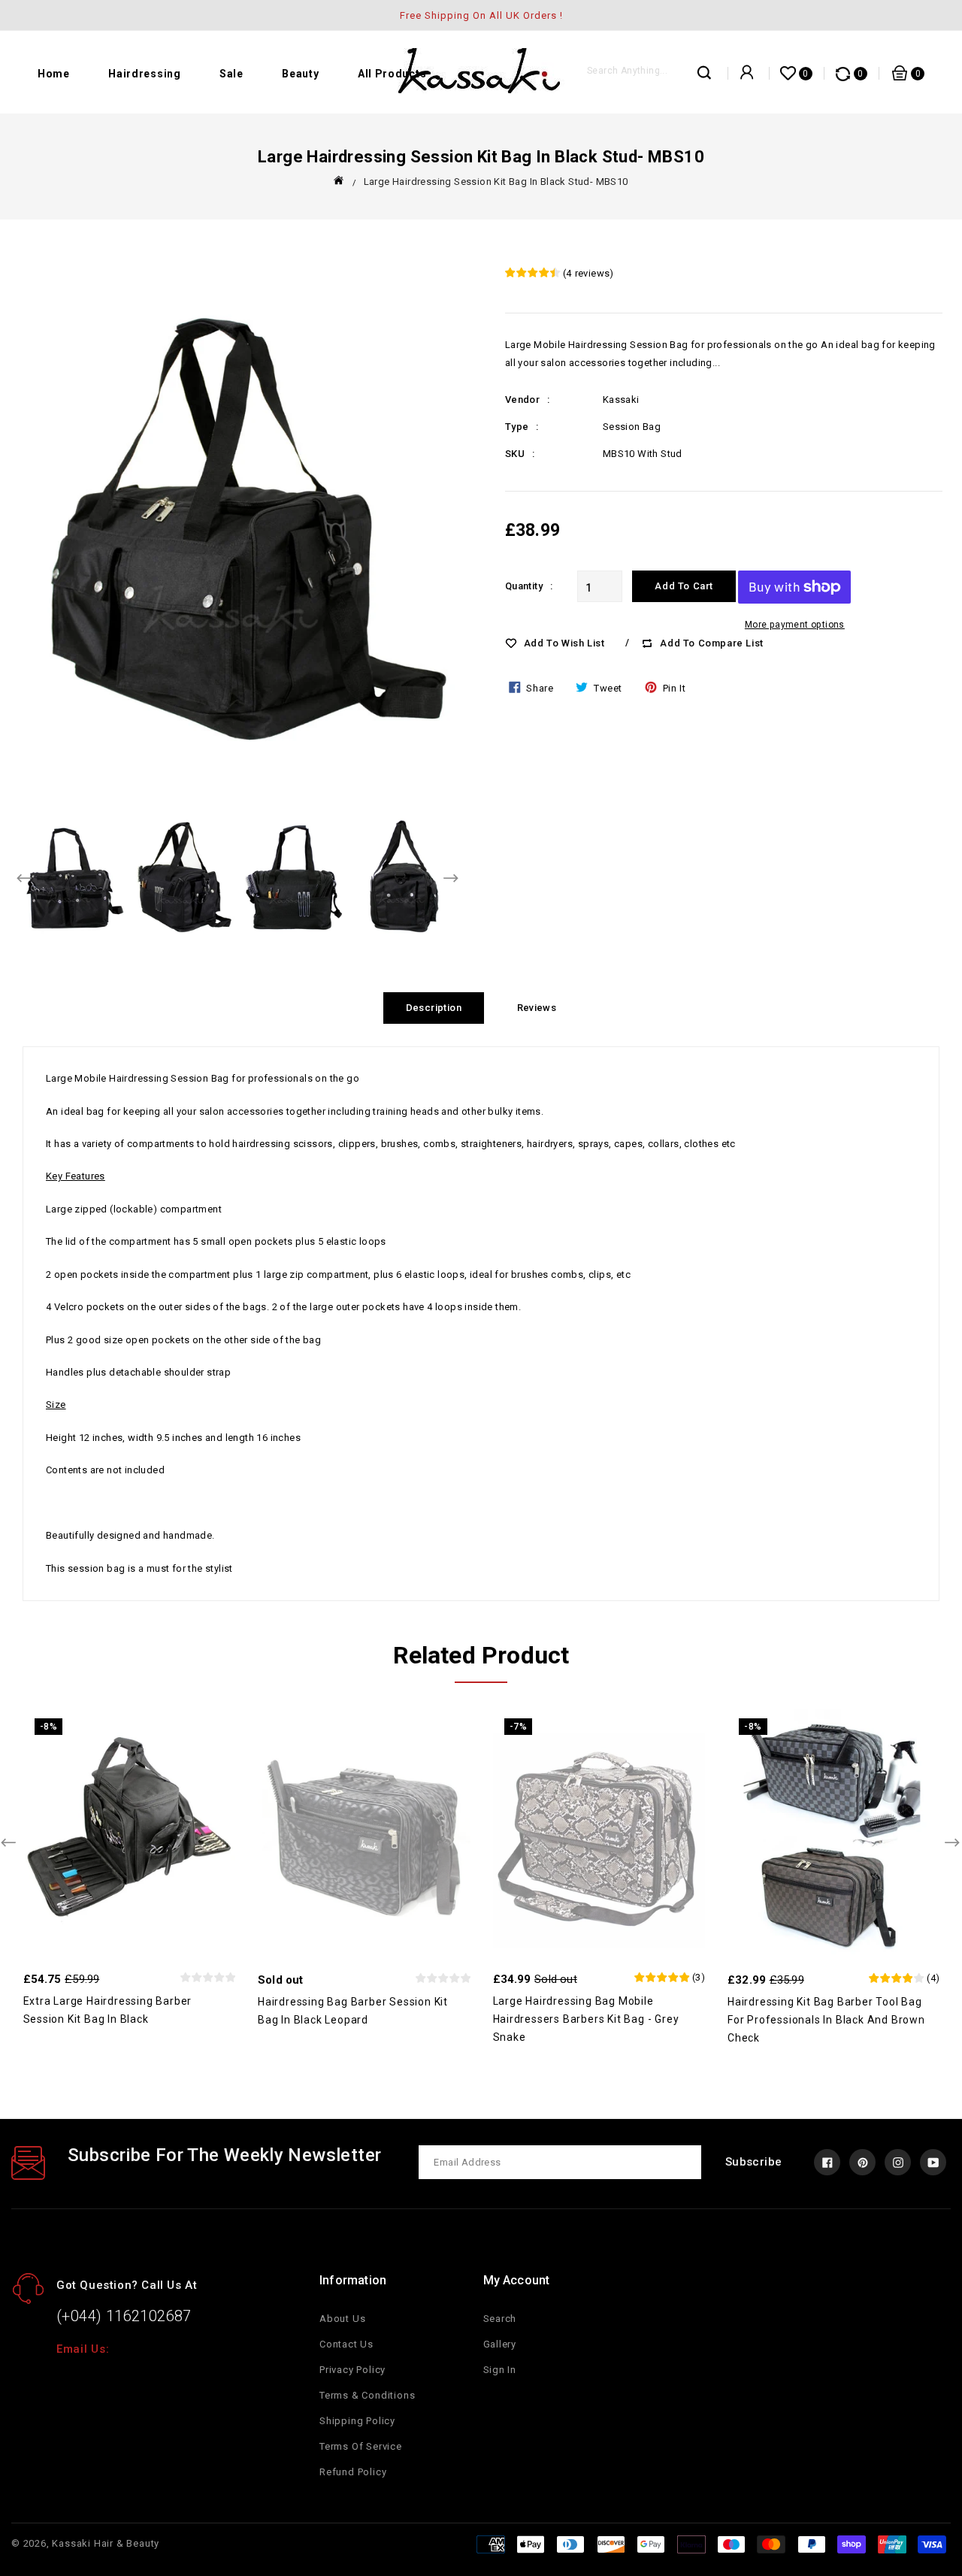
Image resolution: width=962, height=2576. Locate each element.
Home (54, 74)
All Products (392, 74)
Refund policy (353, 2472)
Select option (866, 1824)
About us (342, 2319)
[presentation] (25, 879)
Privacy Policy (352, 2370)
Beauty (300, 74)
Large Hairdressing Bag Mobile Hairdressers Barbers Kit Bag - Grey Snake (586, 2019)
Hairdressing (144, 74)
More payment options (795, 625)
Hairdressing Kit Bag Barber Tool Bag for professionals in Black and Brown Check (826, 2020)
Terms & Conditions (367, 2395)
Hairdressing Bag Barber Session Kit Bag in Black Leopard (353, 2011)
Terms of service (361, 2446)
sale (231, 74)
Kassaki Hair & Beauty (106, 2543)
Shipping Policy (357, 2421)
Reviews (537, 1008)
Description (434, 1008)
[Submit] (705, 77)
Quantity (524, 586)
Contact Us (346, 2344)
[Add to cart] (161, 1824)
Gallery (500, 2344)
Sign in (500, 2370)
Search (500, 2319)
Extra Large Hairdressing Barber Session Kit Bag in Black (108, 2010)
